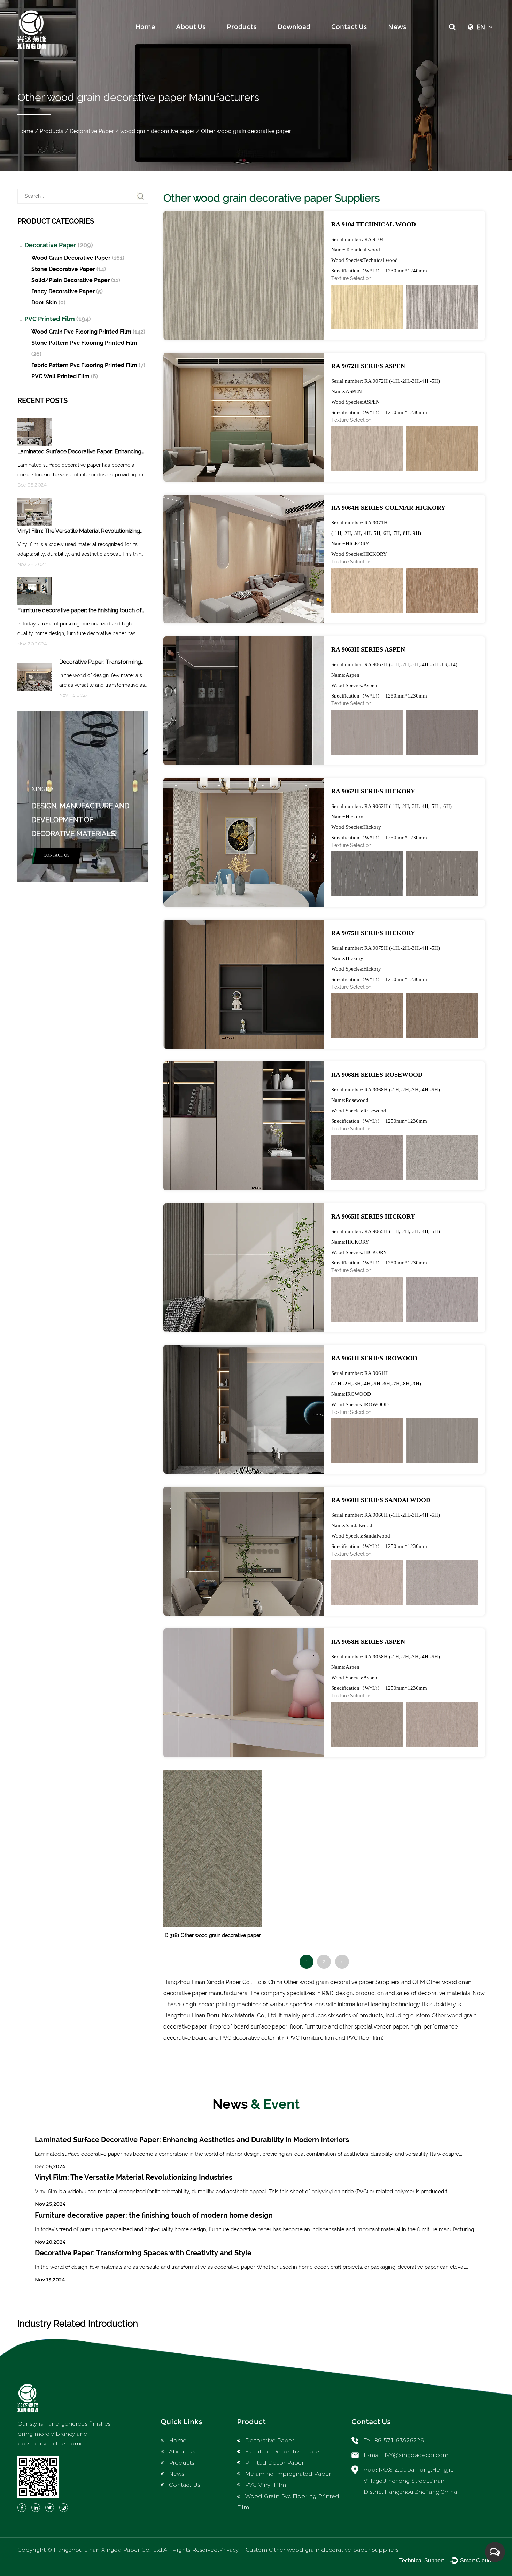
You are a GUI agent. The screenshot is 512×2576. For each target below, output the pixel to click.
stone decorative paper (69, 269)
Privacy (229, 2550)
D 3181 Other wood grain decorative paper (213, 1935)
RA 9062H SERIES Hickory (373, 791)
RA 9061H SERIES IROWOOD (374, 1358)
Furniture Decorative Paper (283, 2452)
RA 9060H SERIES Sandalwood (381, 1500)
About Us (191, 27)
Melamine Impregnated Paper (288, 2474)
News (397, 27)
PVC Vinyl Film (266, 2485)
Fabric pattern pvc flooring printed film (88, 365)
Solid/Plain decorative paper (76, 280)
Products (242, 27)
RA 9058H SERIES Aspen (368, 1642)
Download (294, 27)
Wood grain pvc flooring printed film (88, 332)
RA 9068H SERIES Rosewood (377, 1075)
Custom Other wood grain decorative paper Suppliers (322, 2550)
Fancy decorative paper (67, 291)
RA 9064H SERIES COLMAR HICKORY (388, 508)
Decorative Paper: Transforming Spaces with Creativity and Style (143, 2253)
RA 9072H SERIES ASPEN (368, 366)
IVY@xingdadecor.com (416, 2455)
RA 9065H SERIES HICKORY (373, 1216)
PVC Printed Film (58, 319)
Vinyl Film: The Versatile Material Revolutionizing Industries (134, 2177)
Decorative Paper (92, 131)
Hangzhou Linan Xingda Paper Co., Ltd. (108, 2550)
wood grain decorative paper (157, 131)
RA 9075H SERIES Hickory (373, 933)
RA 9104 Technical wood (374, 224)
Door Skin (48, 302)
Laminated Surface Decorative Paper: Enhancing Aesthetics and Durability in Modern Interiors (192, 2140)
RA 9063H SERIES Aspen (368, 649)
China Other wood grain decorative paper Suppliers (334, 1982)
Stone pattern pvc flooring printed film (84, 348)
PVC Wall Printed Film (65, 376)
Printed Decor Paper (274, 2463)
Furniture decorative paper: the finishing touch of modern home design (154, 2215)
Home (145, 27)
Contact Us (349, 27)
